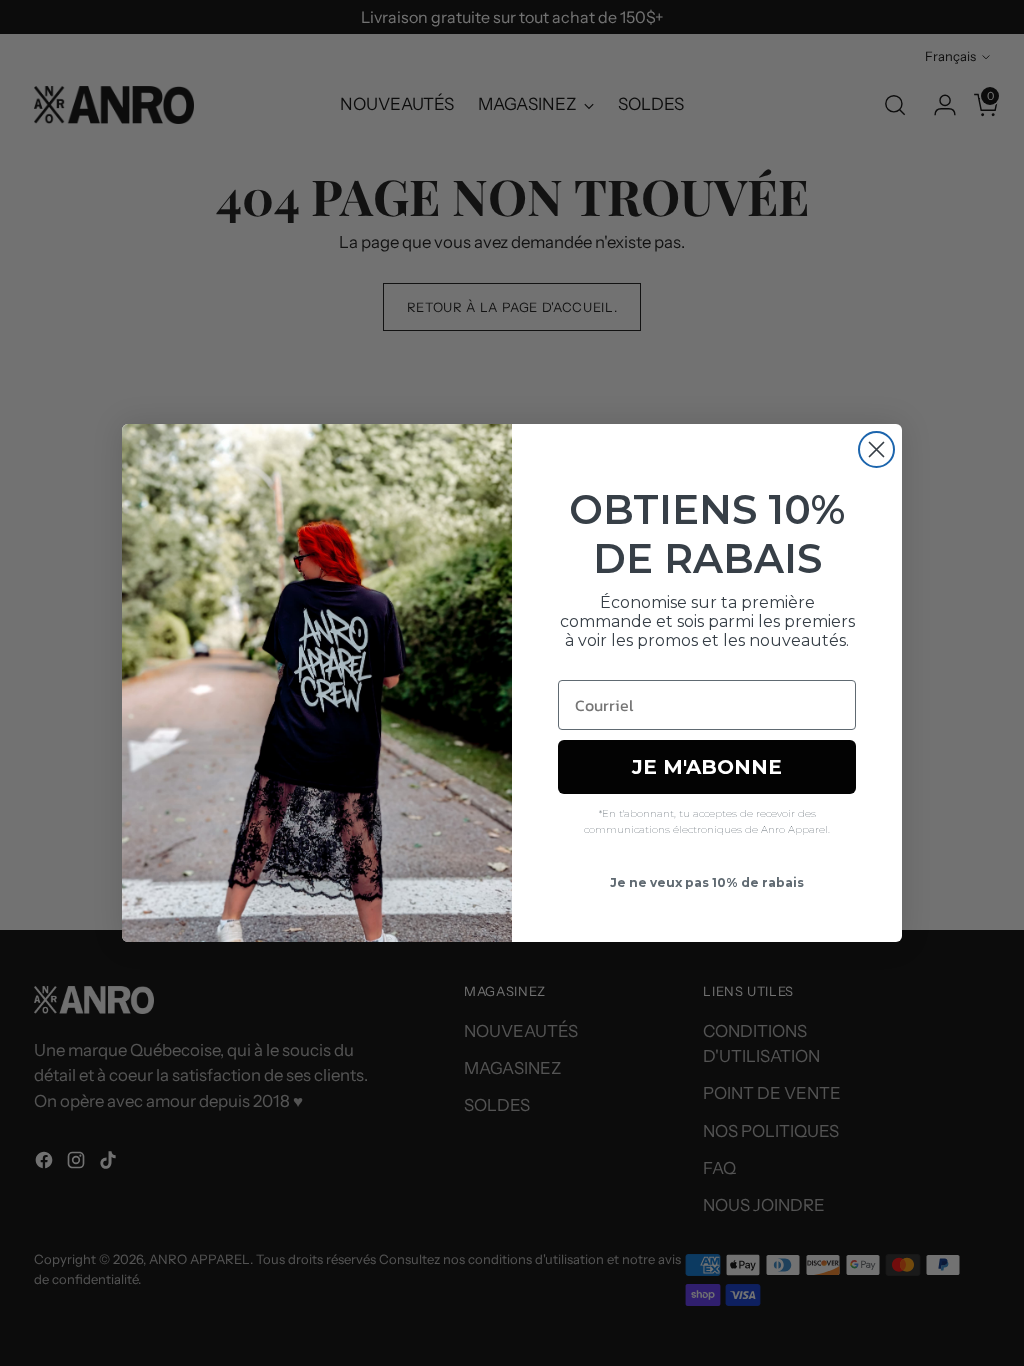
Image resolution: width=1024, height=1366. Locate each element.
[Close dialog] (876, 449)
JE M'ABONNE (707, 767)
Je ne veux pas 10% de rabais (707, 882)
